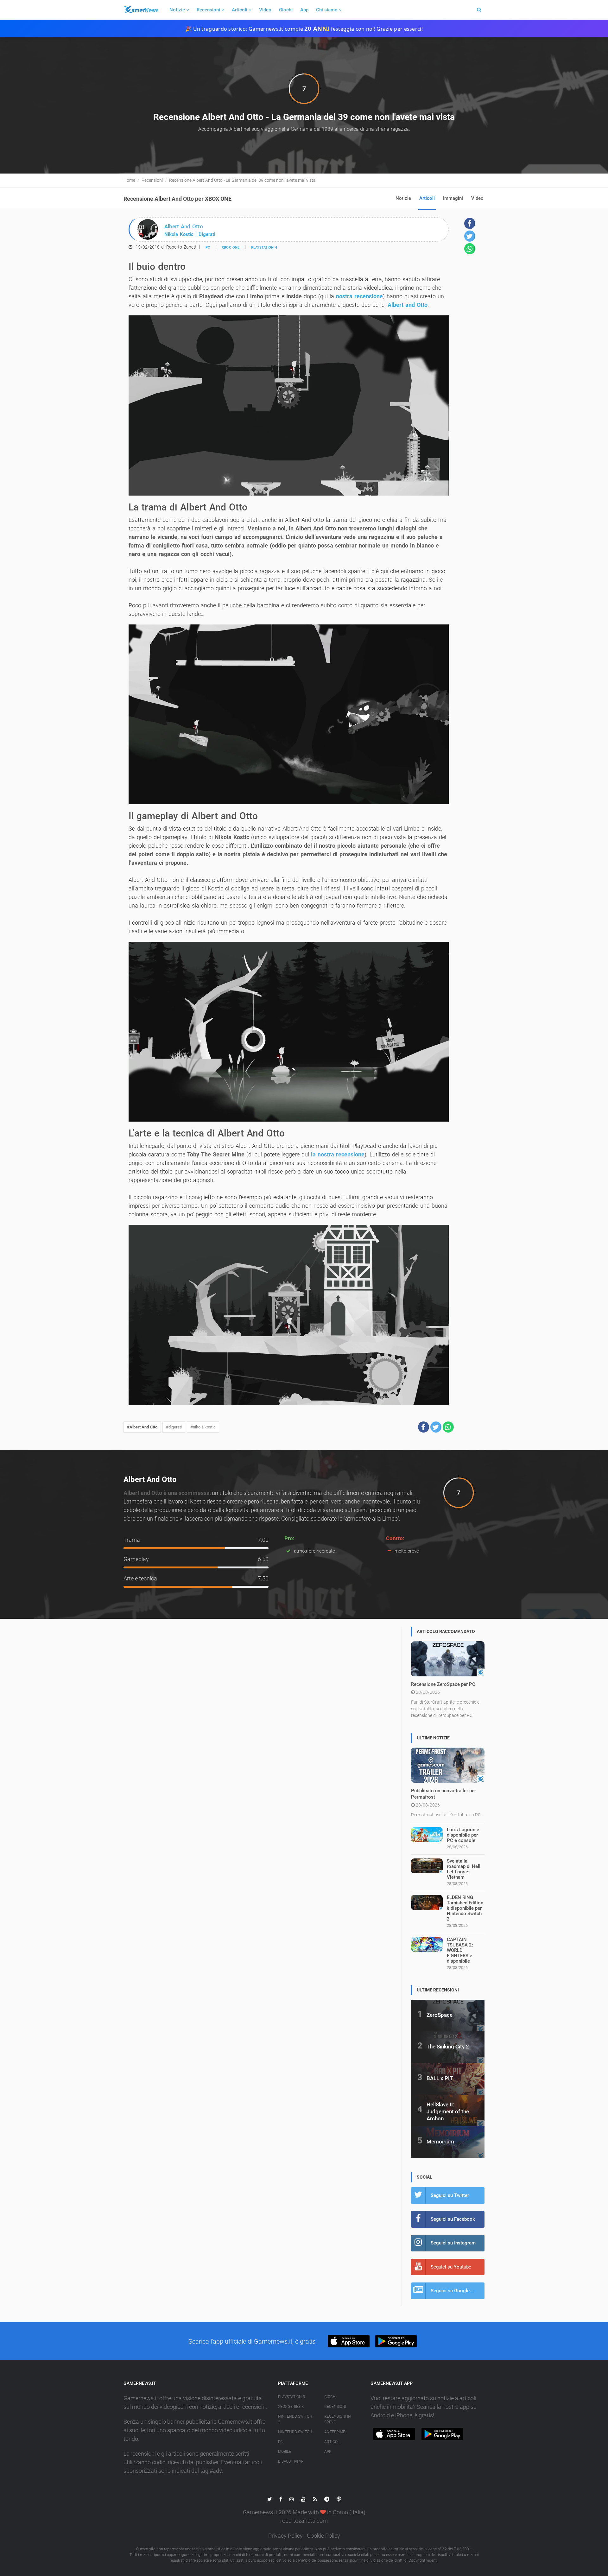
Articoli (240, 10)
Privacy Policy (285, 2536)
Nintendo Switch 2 (295, 2419)
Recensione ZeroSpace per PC (443, 1684)
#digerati (174, 1427)
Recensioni (208, 10)
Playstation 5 (291, 2397)
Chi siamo (327, 10)
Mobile (285, 2452)
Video (265, 10)
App (304, 10)
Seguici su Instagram (453, 2243)
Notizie (177, 10)
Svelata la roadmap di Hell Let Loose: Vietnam (464, 1869)
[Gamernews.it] (141, 10)
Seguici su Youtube (451, 2267)
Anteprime (335, 2432)
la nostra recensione (338, 1154)
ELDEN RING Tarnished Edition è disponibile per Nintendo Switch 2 (465, 1908)
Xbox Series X (291, 2407)
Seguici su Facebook (453, 2219)
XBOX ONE (231, 247)
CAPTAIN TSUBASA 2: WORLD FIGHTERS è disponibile (460, 1950)
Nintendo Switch (295, 2432)
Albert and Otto (408, 305)
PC (208, 247)
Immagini (453, 198)
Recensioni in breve (338, 2419)
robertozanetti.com (304, 2521)
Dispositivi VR (291, 2461)
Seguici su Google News (457, 2291)
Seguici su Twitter (450, 2195)
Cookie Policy (323, 2536)
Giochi (286, 10)
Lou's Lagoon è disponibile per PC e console (463, 1835)
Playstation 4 (264, 247)
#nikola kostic (203, 1427)
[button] (424, 1427)
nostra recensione (359, 296)
